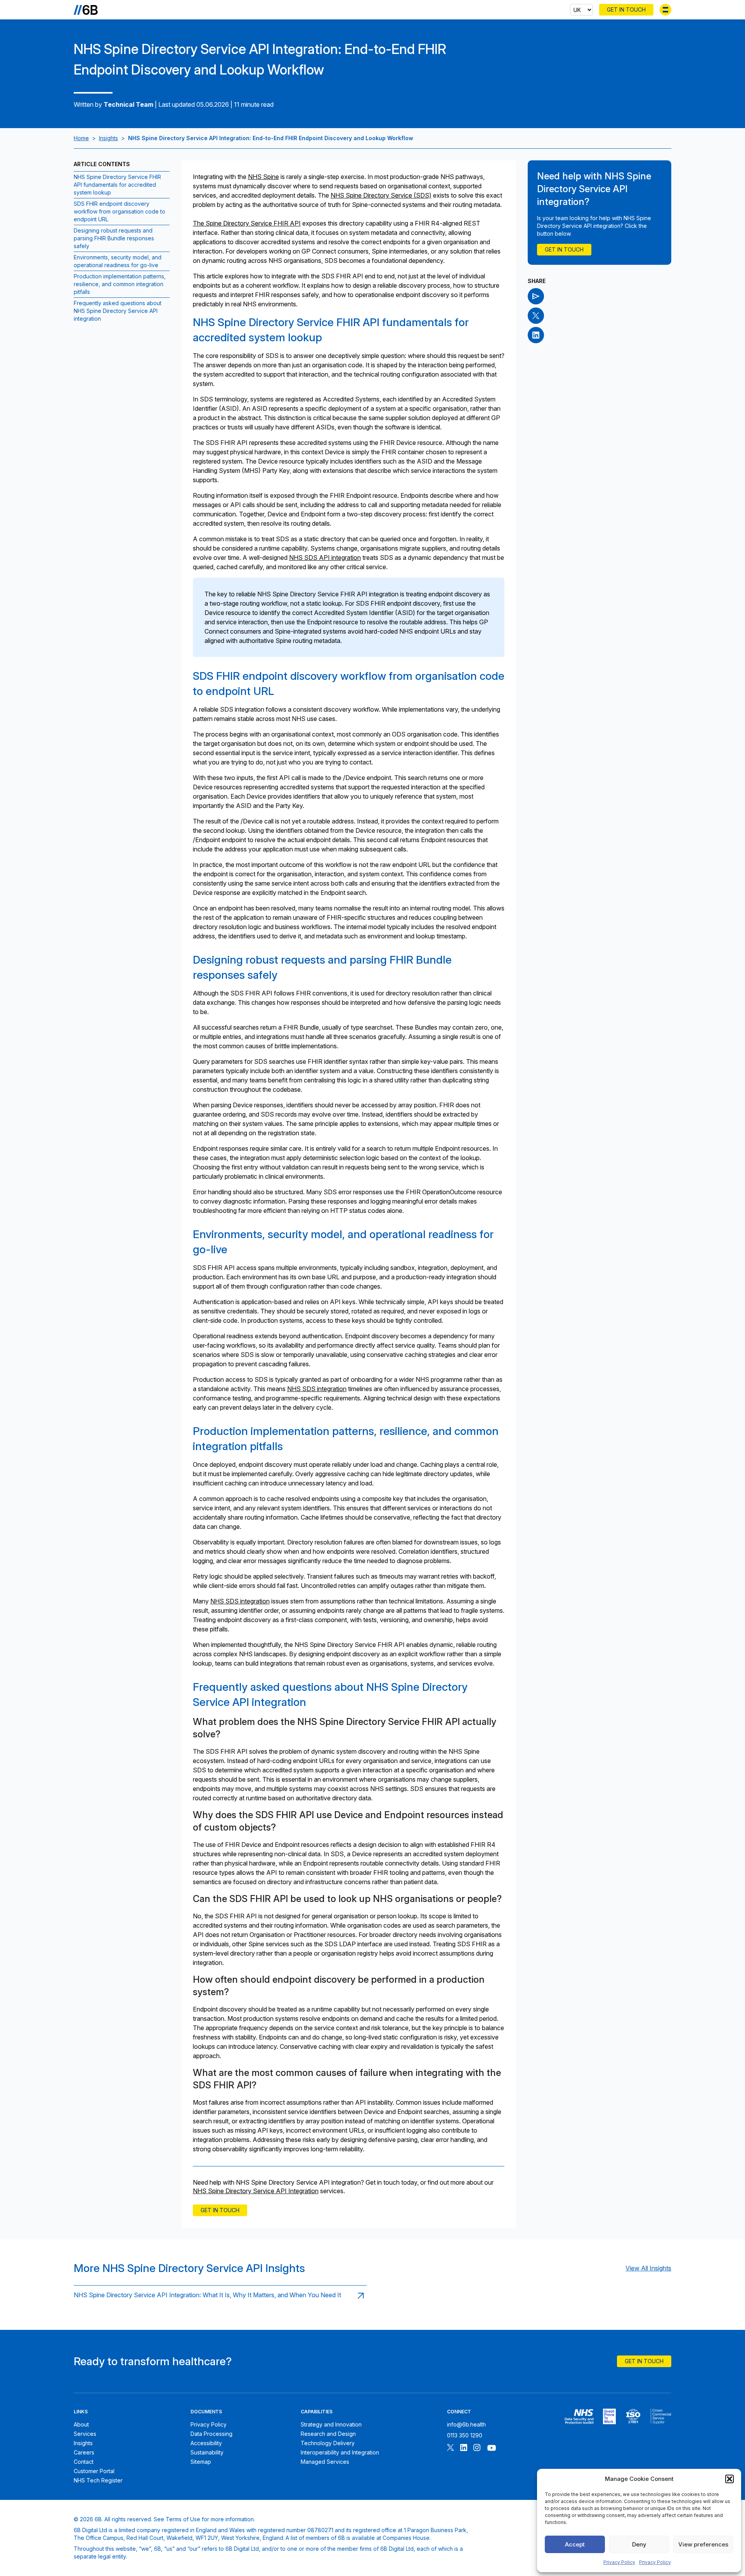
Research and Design (328, 2434)
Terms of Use (183, 2519)
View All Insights (648, 2268)
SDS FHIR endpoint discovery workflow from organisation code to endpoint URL (120, 211)
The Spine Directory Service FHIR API (247, 223)
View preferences (703, 2544)
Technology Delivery (328, 2443)
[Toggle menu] (665, 10)
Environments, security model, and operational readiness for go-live (118, 261)
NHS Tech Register (98, 2480)
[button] (729, 2479)
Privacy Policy (619, 2562)
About (81, 2424)
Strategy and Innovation (331, 2424)
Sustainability (207, 2452)
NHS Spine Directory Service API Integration (256, 2191)
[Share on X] (536, 316)
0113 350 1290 (465, 2435)
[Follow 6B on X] (450, 2448)
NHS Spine (263, 177)
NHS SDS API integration (325, 558)
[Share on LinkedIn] (536, 335)
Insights (108, 138)
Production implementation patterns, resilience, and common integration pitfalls (120, 284)
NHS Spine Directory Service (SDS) (381, 195)
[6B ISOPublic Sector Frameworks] (661, 2416)
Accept (575, 2544)
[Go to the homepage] (86, 10)
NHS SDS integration (317, 1389)
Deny (639, 2544)
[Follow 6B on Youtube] (492, 2448)
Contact (84, 2462)
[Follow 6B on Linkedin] (464, 2448)
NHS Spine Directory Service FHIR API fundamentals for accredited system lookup (117, 185)
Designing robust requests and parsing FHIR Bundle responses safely (114, 238)
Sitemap (201, 2462)
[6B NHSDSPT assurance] (579, 2416)
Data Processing (211, 2434)
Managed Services (325, 2462)
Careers (84, 2452)
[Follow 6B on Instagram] (477, 2448)
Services (85, 2434)
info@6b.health (466, 2424)
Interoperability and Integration (340, 2452)
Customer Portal (94, 2471)
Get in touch (220, 2210)
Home (81, 138)
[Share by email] (536, 296)
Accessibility (206, 2443)
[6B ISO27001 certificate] (633, 2416)
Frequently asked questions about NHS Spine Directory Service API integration (118, 311)
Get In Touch (626, 10)
